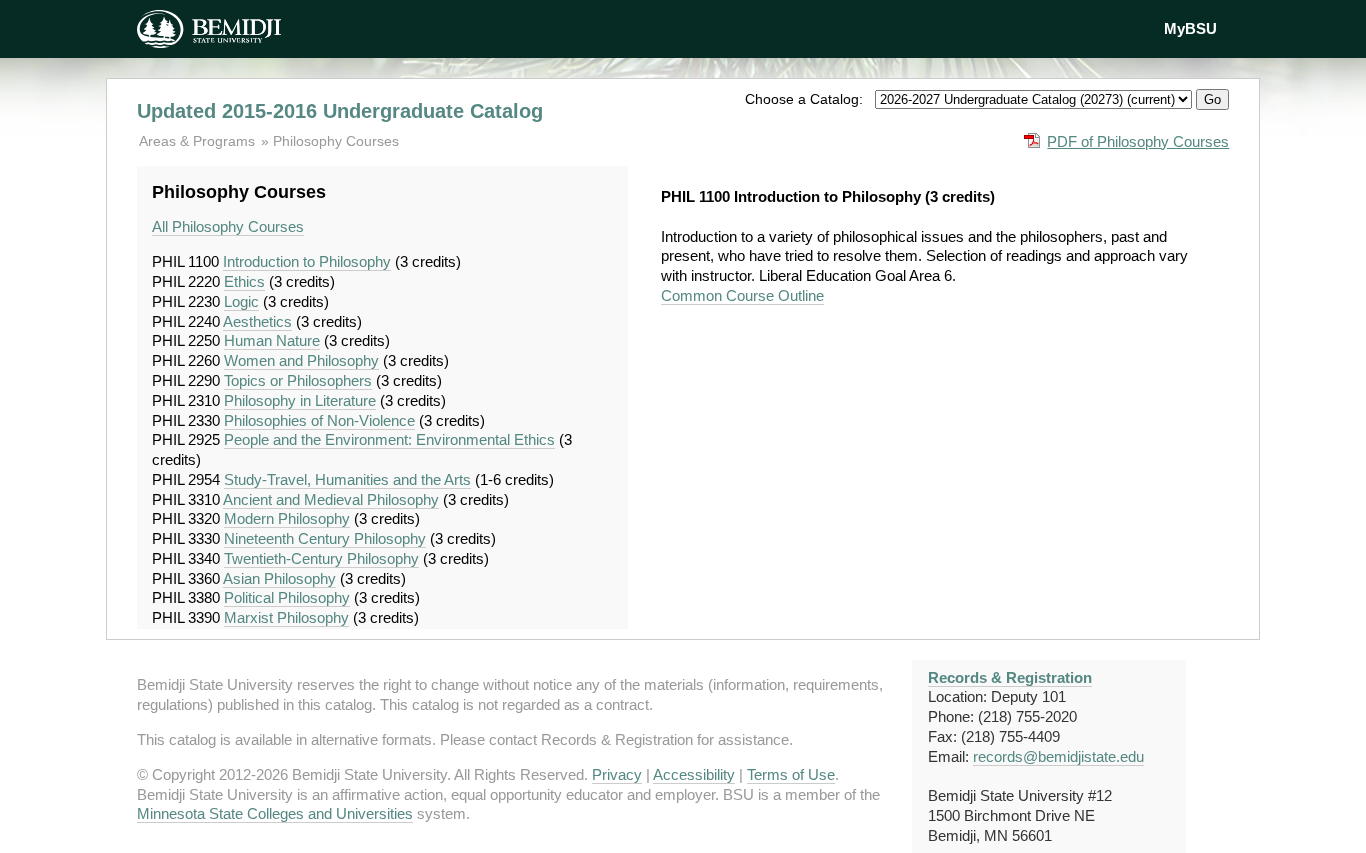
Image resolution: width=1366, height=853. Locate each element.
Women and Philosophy (301, 360)
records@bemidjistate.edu (1058, 756)
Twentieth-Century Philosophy (321, 558)
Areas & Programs (199, 141)
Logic (241, 301)
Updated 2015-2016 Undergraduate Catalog (340, 111)
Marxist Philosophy (286, 617)
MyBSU (1190, 28)
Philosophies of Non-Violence (319, 420)
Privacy (617, 774)
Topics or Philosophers (298, 380)
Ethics (244, 281)
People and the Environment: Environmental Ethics (389, 439)
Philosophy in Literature (300, 400)
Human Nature (272, 340)
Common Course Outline (742, 295)
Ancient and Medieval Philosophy (331, 499)
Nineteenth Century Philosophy (325, 538)
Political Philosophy (287, 597)
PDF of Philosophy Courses (1138, 141)
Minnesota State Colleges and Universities (275, 813)
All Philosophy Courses (228, 226)
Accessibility (694, 774)
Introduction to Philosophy (307, 261)
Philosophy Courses (336, 141)
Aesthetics (257, 321)
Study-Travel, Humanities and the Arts (347, 479)
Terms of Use (791, 774)
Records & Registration (1010, 677)
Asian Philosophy (279, 578)
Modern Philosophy (287, 518)
